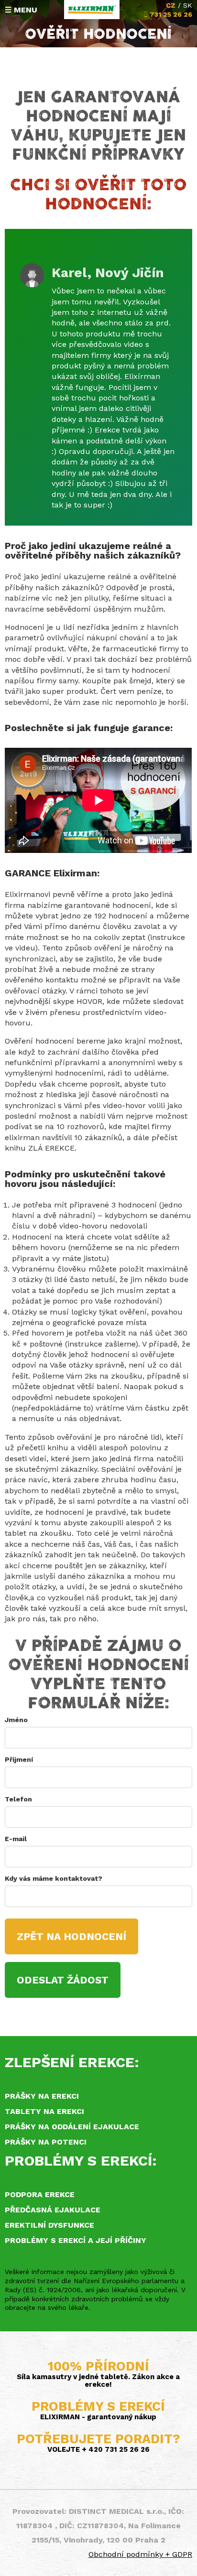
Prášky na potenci (46, 2142)
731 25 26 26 (171, 14)
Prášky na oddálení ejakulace (72, 2127)
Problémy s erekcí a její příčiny (76, 2240)
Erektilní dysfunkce (49, 2225)
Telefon (18, 1799)
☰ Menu (21, 10)
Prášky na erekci (42, 2096)
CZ (171, 5)
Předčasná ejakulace (53, 2210)
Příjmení (19, 1759)
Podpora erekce (40, 2194)
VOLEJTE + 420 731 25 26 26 (98, 2449)
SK (188, 5)
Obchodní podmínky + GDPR (140, 2554)
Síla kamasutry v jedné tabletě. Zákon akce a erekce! (98, 2381)
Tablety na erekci (44, 2111)
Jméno (16, 1720)
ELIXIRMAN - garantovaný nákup (98, 2417)
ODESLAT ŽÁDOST (63, 1980)
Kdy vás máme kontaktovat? (54, 1878)
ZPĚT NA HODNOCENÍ (71, 1936)
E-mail (16, 1839)
